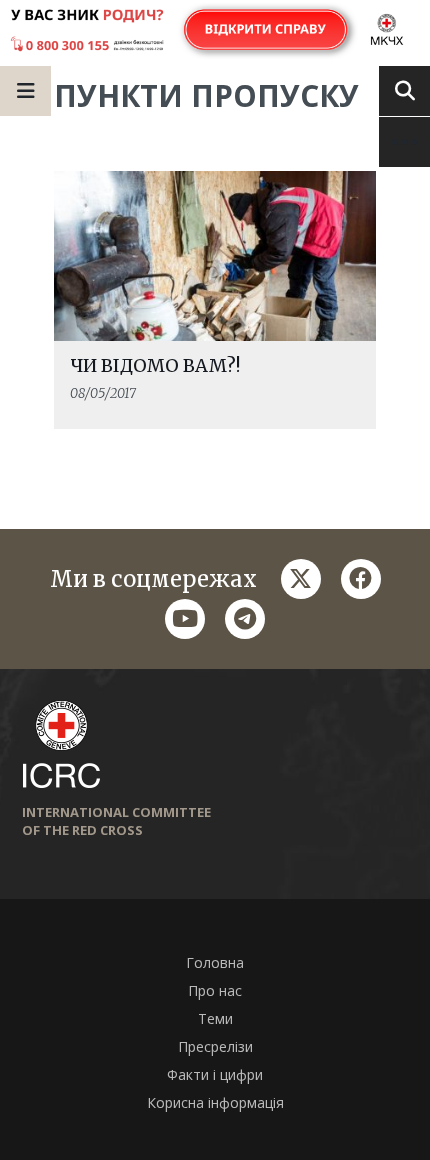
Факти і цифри (215, 1074)
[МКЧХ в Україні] (215, 30)
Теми (215, 1018)
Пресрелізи (215, 1046)
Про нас (215, 990)
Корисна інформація (215, 1102)
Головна (215, 962)
